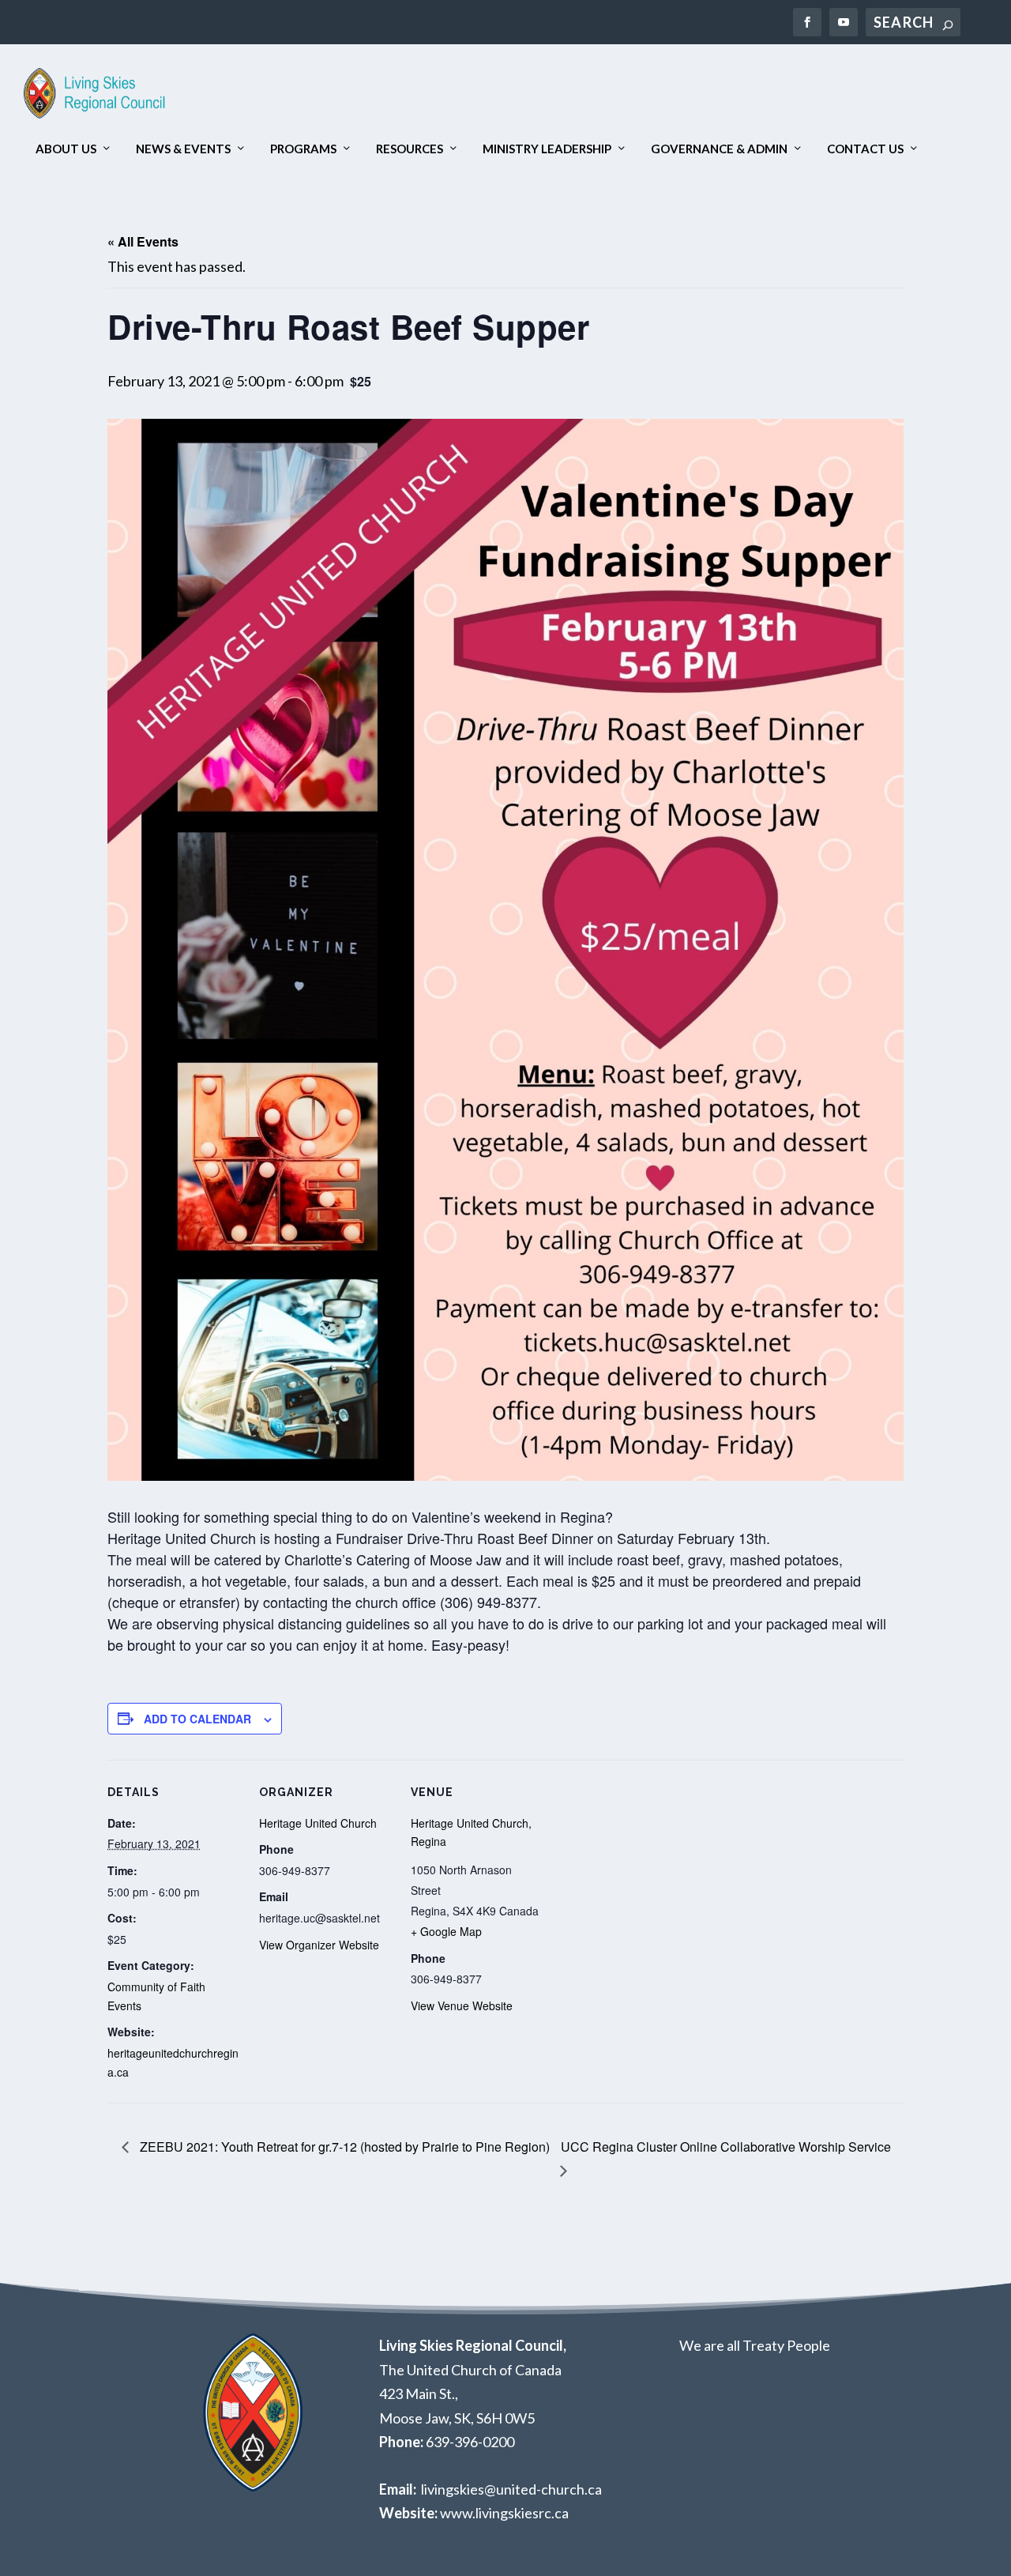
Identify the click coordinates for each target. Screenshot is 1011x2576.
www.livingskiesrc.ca (504, 2513)
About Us (66, 149)
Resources (410, 149)
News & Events (183, 149)
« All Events (143, 241)
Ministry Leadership (547, 149)
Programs (303, 149)
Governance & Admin (719, 149)
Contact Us (865, 149)
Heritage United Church (318, 1823)
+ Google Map (446, 1931)
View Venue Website (462, 2005)
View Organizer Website (319, 1945)
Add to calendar (197, 1719)
